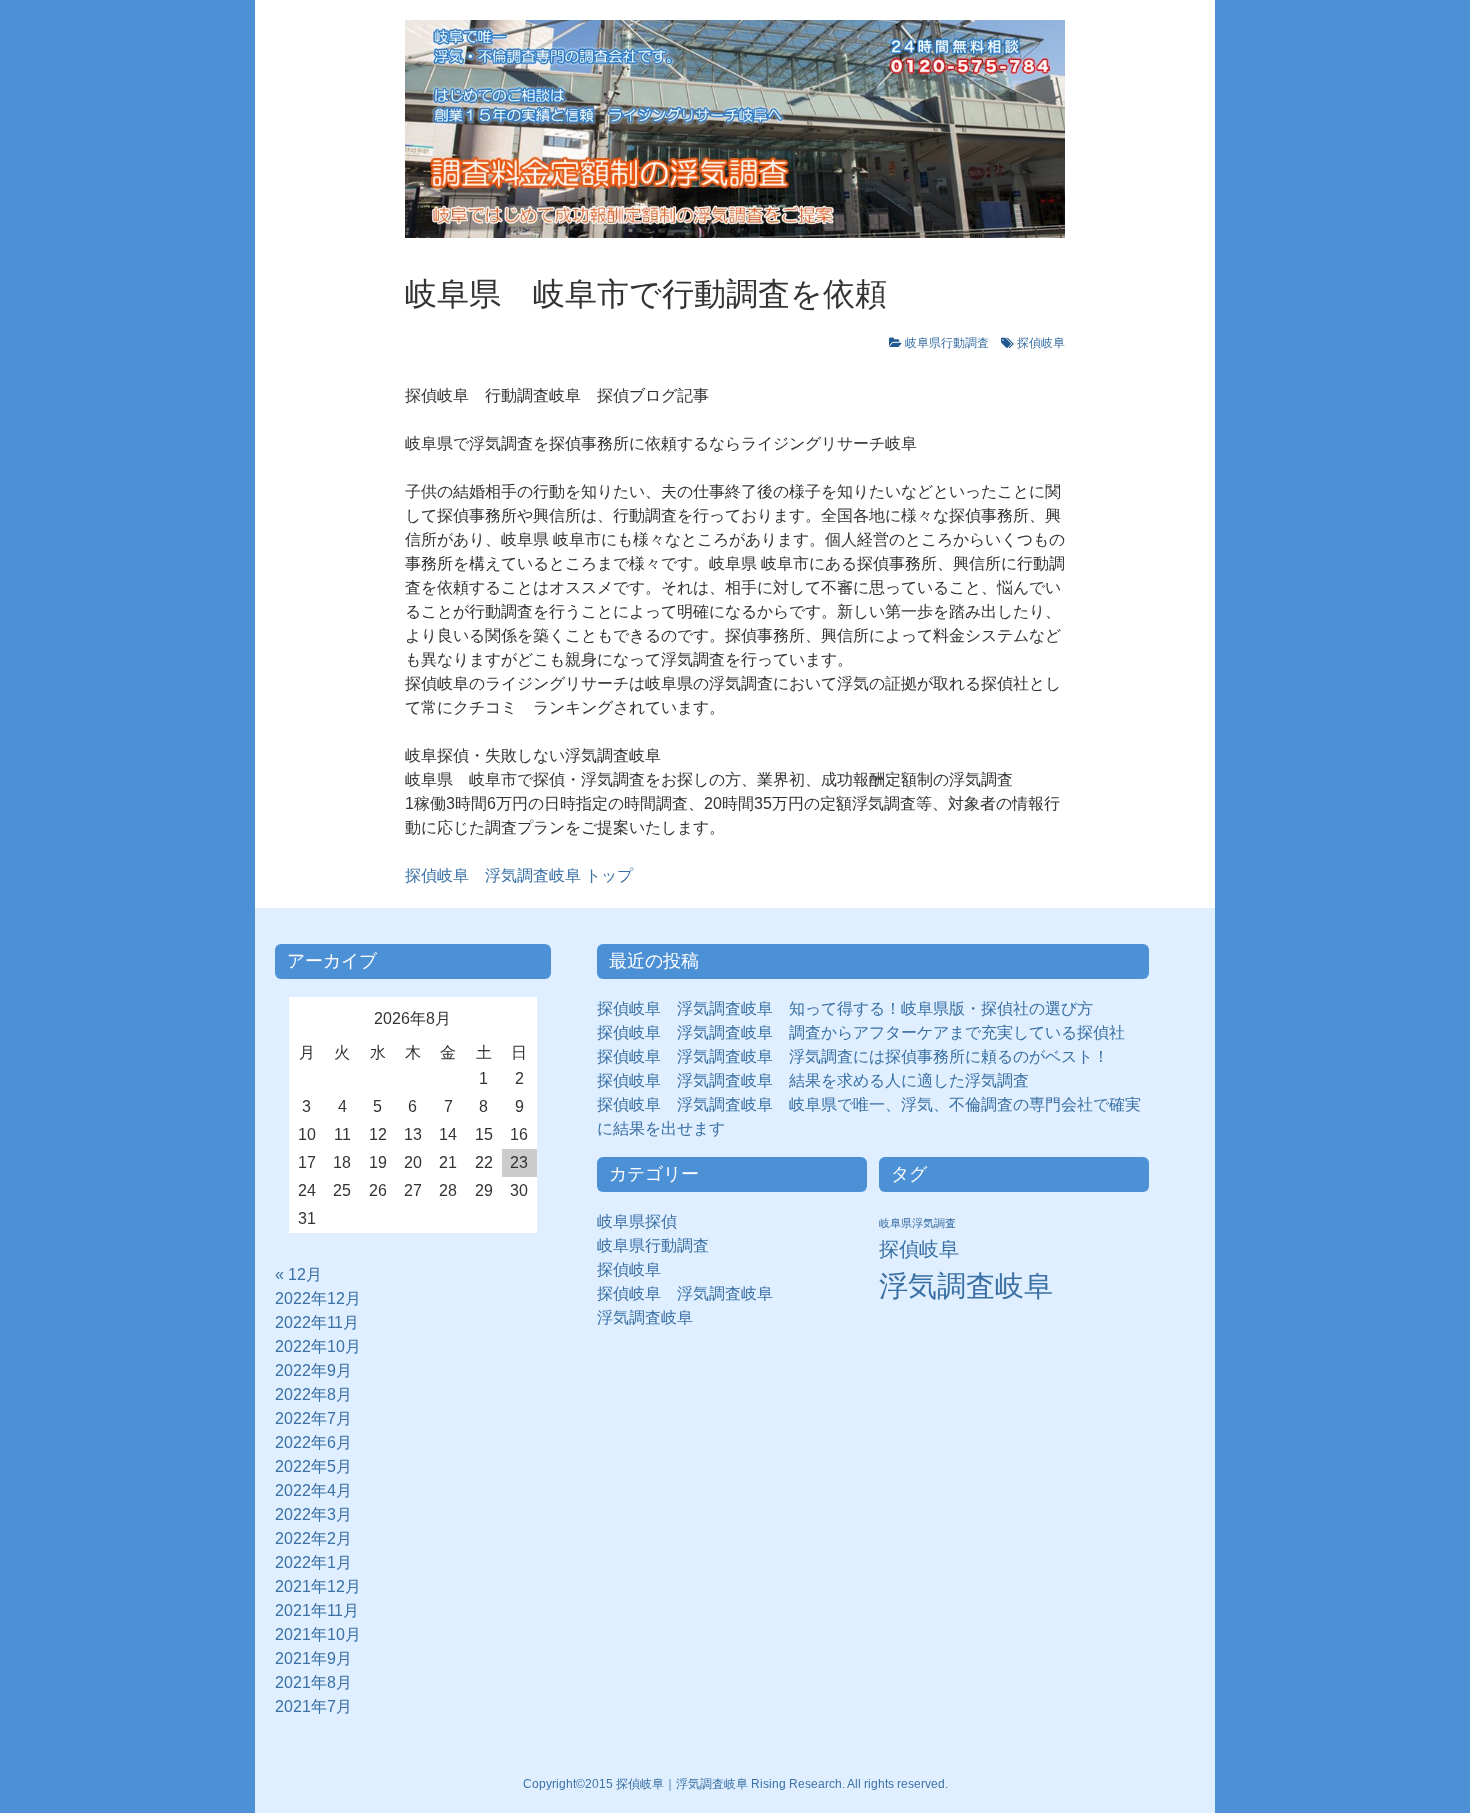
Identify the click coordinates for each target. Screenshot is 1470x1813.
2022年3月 (313, 1514)
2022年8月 (313, 1394)
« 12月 (298, 1274)
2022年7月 (313, 1418)
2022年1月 (313, 1562)
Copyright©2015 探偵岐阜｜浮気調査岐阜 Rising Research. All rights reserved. (735, 1784)
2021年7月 (313, 1706)
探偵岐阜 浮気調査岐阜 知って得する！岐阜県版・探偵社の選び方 (845, 1008)
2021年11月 (317, 1610)
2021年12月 (318, 1586)
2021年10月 (318, 1634)
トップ (519, 875)
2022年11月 (317, 1322)
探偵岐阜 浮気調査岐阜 (685, 1293)
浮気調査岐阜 (645, 1317)
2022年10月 (318, 1346)
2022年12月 (318, 1298)
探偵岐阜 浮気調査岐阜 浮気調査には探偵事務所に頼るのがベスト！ (853, 1056)
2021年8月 (313, 1682)
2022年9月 (313, 1370)
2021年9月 (313, 1658)
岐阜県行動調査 (947, 343)
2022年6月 (313, 1442)
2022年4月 (313, 1490)
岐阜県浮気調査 (917, 1223)
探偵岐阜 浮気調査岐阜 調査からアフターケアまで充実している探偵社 (861, 1032)
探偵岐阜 (1041, 343)
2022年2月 (313, 1538)
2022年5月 (313, 1466)
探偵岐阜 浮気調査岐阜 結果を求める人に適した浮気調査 (813, 1080)
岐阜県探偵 (637, 1221)
